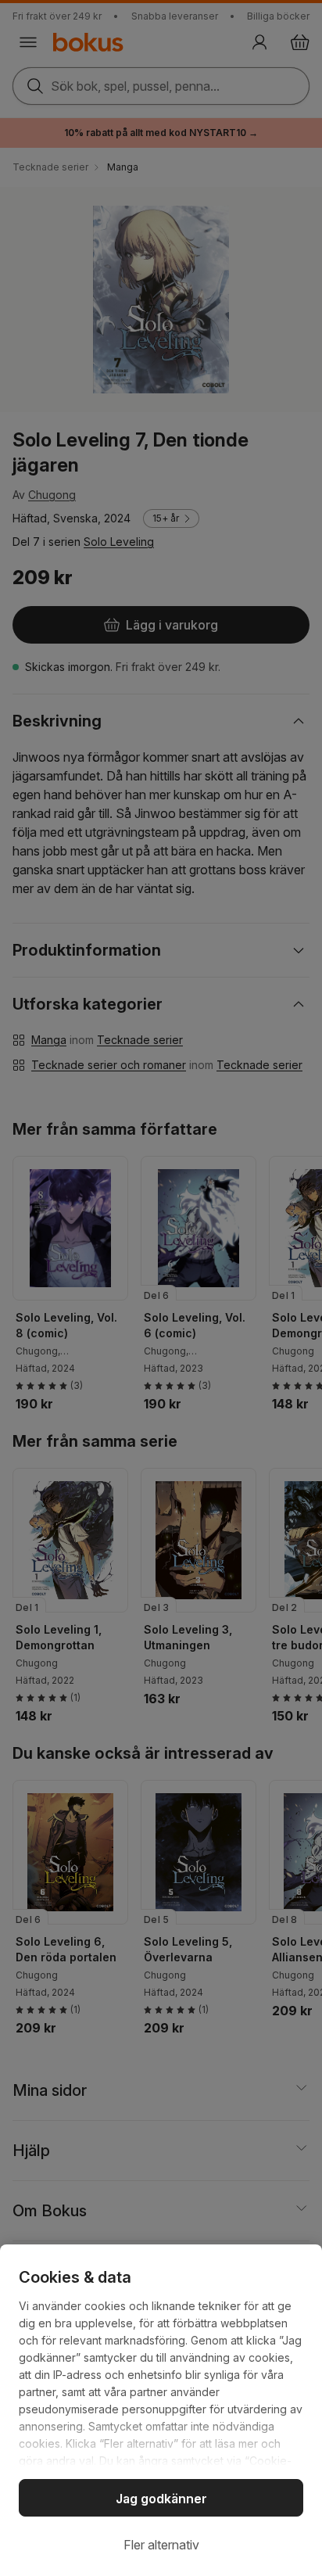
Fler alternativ (161, 2545)
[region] (161, 2410)
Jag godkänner (161, 2499)
